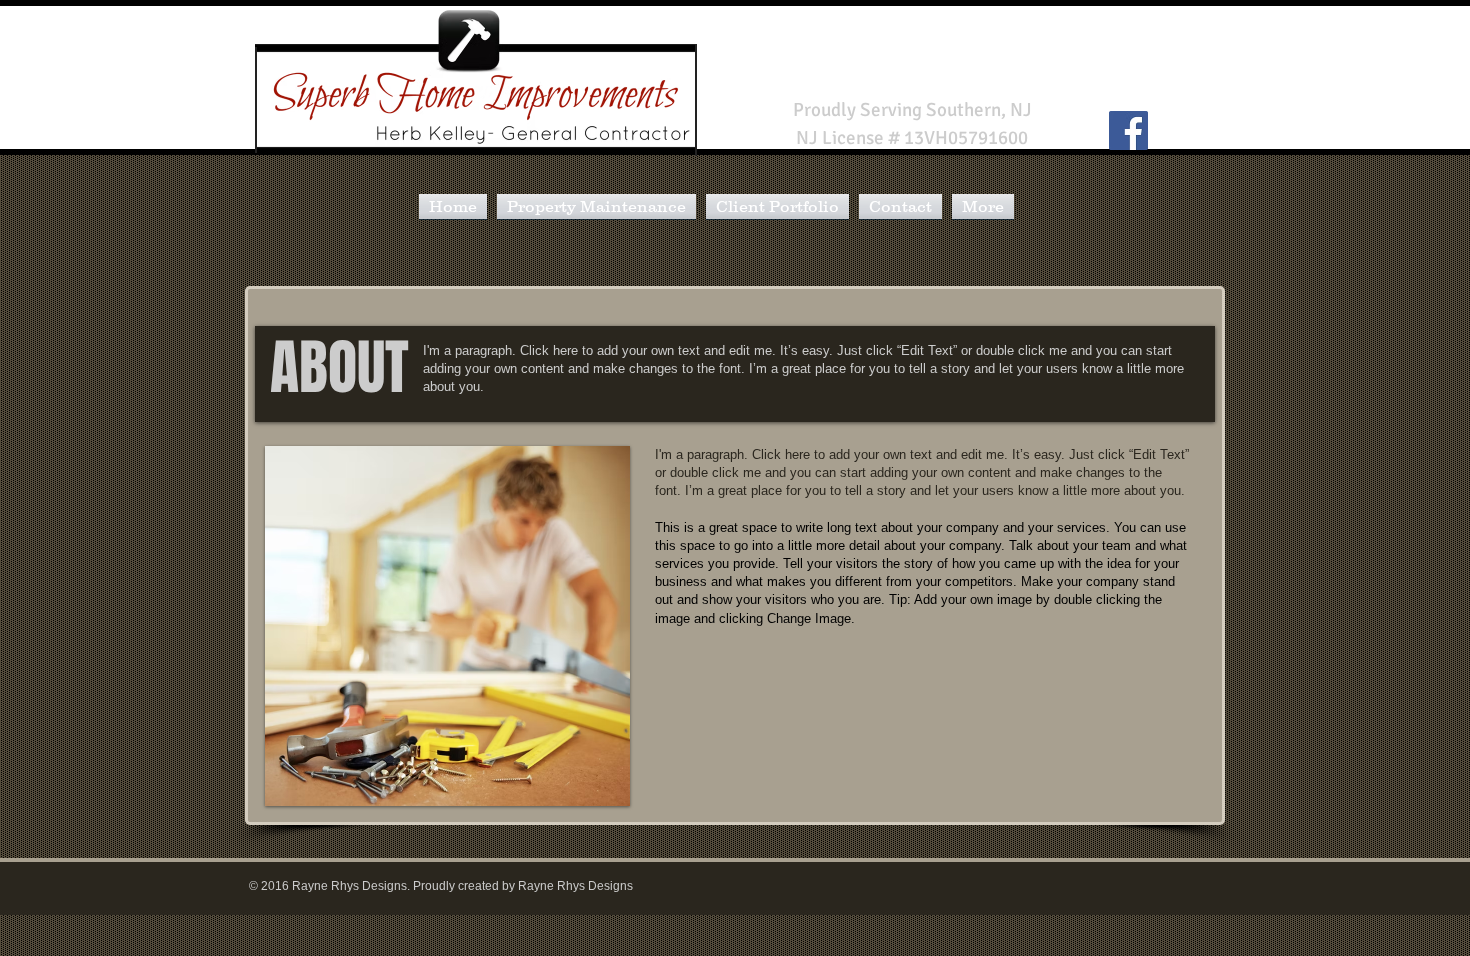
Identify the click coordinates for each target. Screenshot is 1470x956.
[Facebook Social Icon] (1128, 130)
